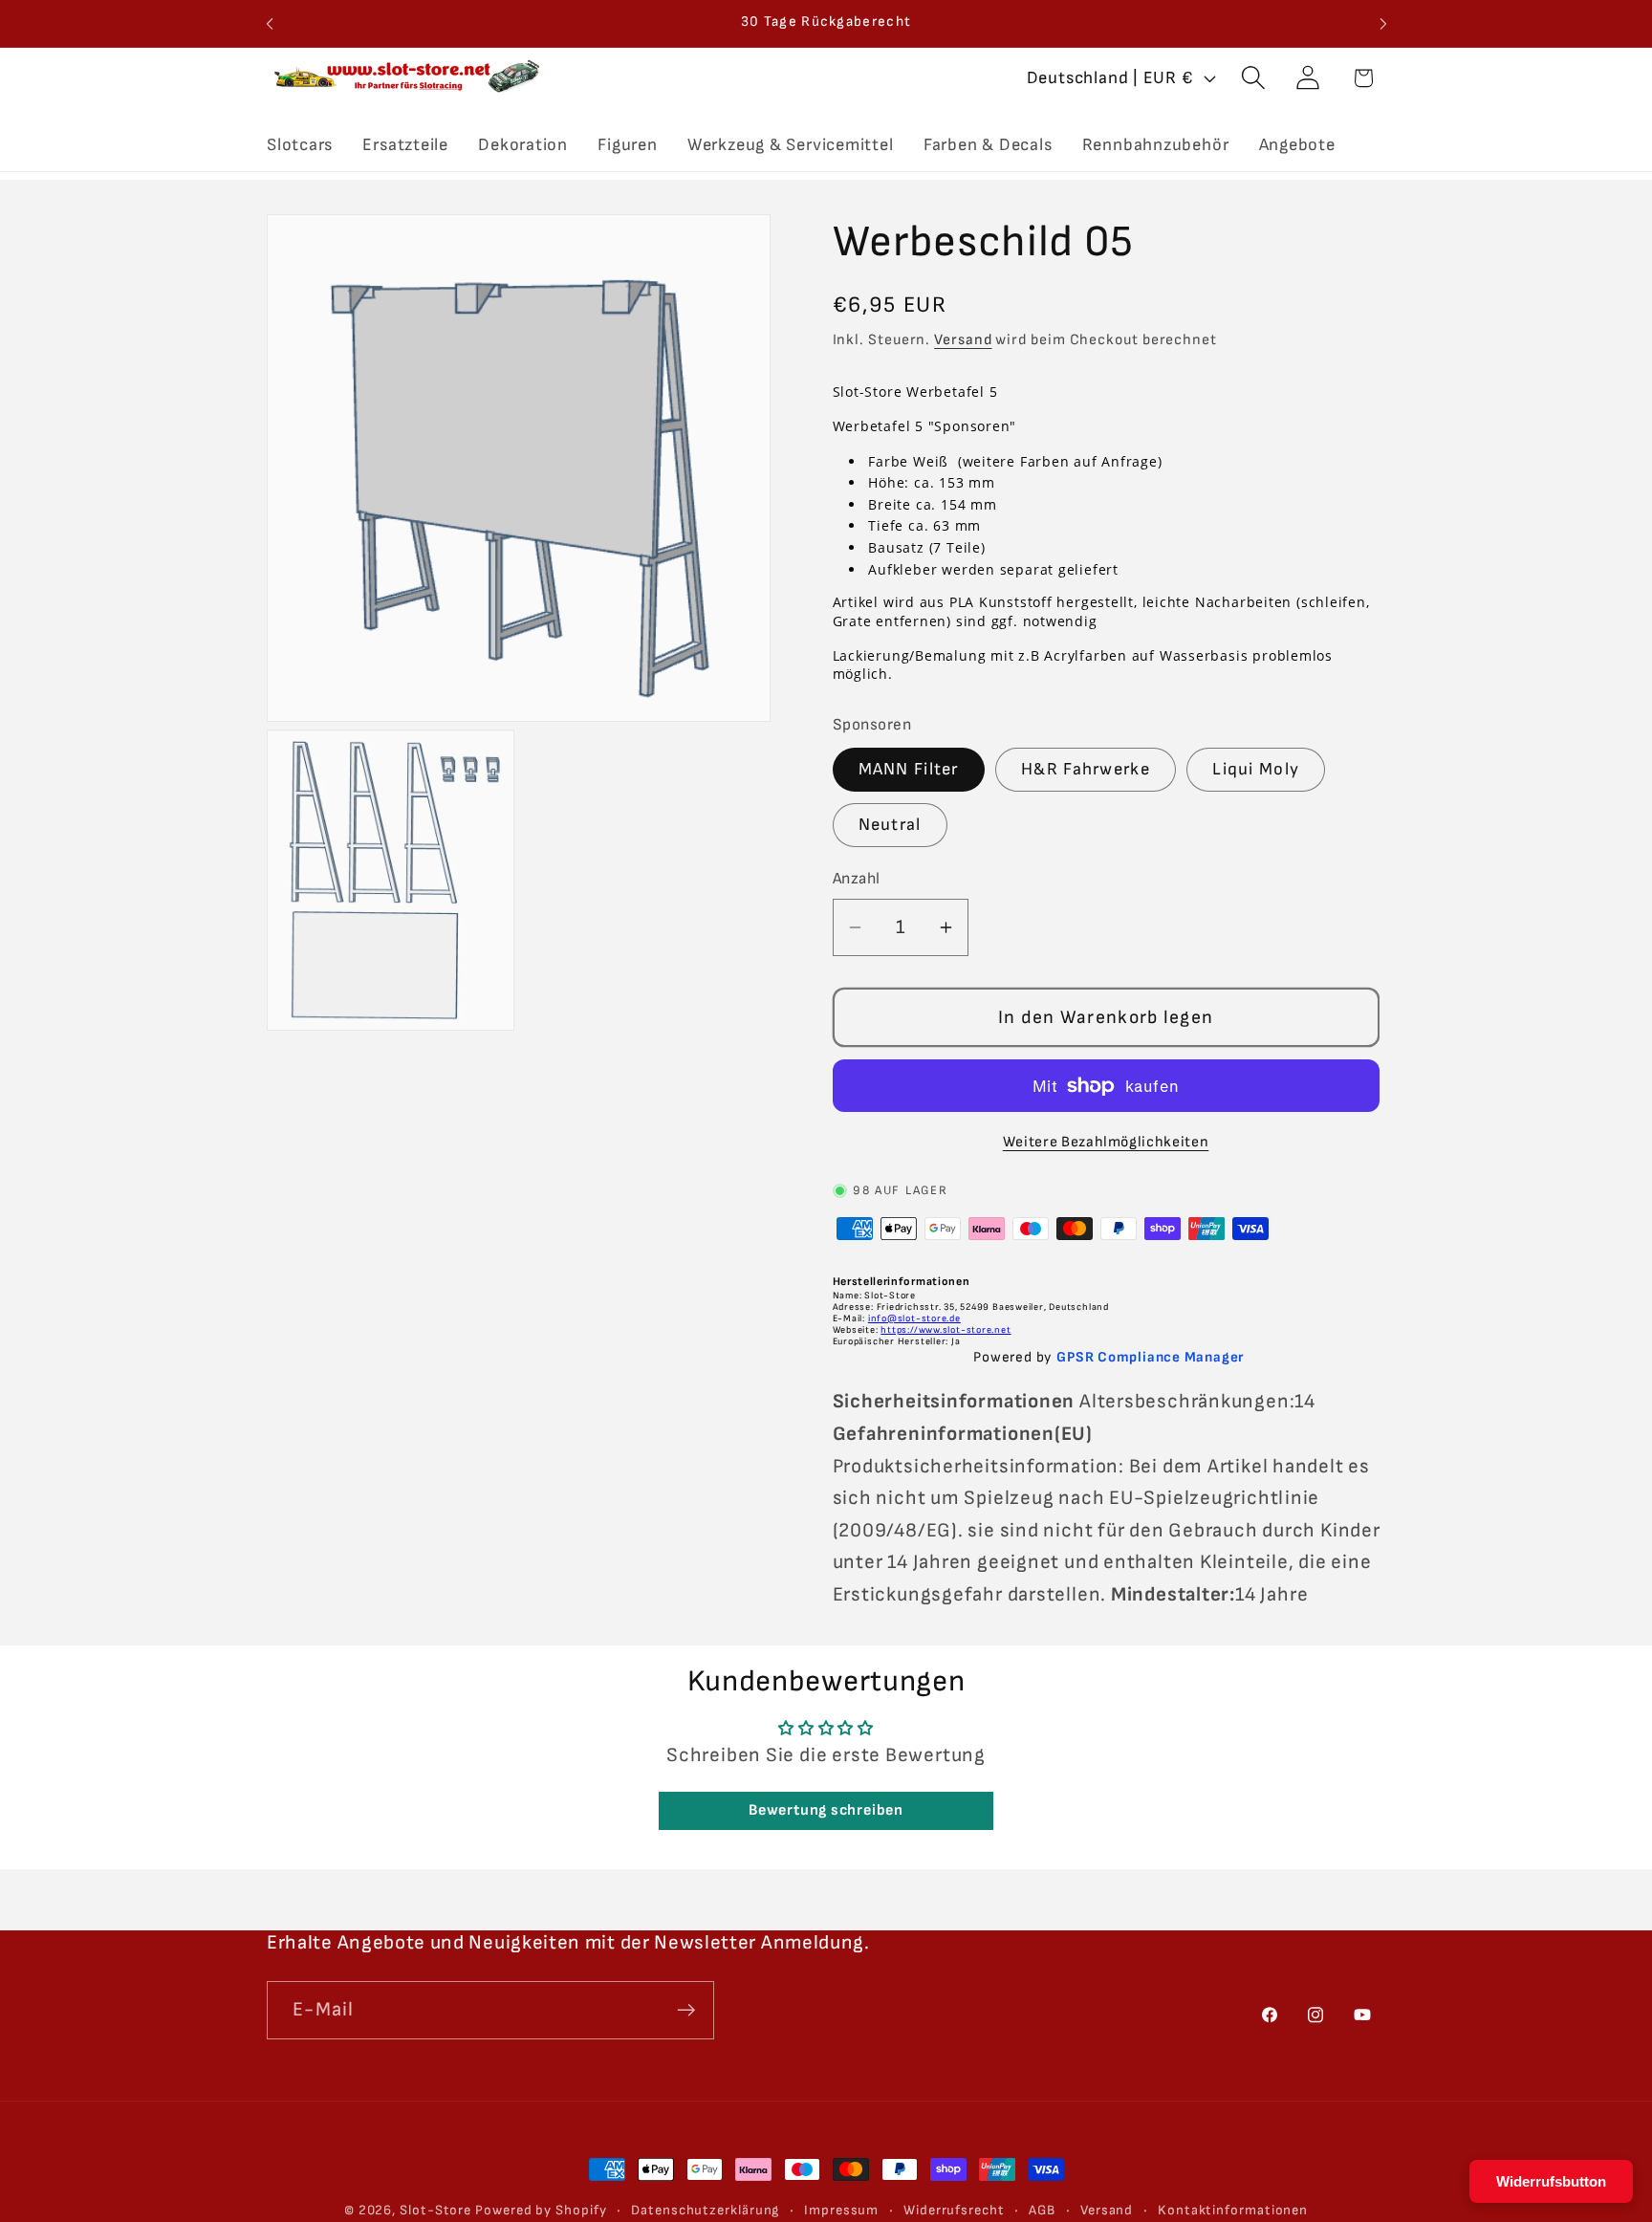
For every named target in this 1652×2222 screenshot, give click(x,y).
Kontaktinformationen (1233, 2210)
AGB (1042, 2210)
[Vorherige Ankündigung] (270, 23)
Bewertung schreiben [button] (826, 1811)
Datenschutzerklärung (705, 2210)
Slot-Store (435, 2210)
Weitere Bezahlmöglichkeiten (1106, 1142)
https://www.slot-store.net (946, 1330)
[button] (1254, 78)
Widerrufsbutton (1551, 2181)
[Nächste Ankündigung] (1383, 23)
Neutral (890, 825)
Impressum (841, 2210)
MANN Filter (909, 769)
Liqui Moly (1256, 769)
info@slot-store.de (914, 1318)
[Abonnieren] (686, 2010)
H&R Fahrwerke (1086, 769)
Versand (963, 340)
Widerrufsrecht (954, 2210)
